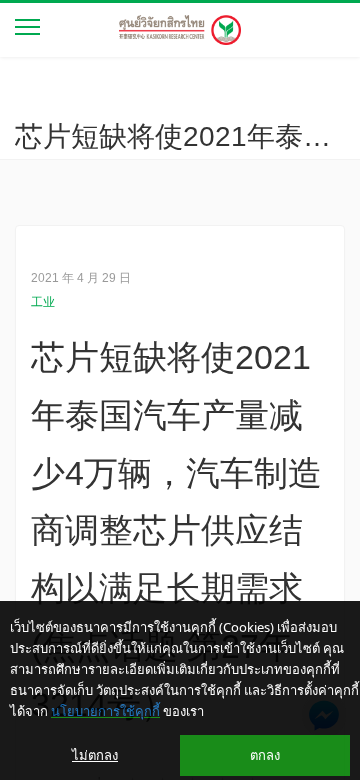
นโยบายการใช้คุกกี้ (105, 711)
